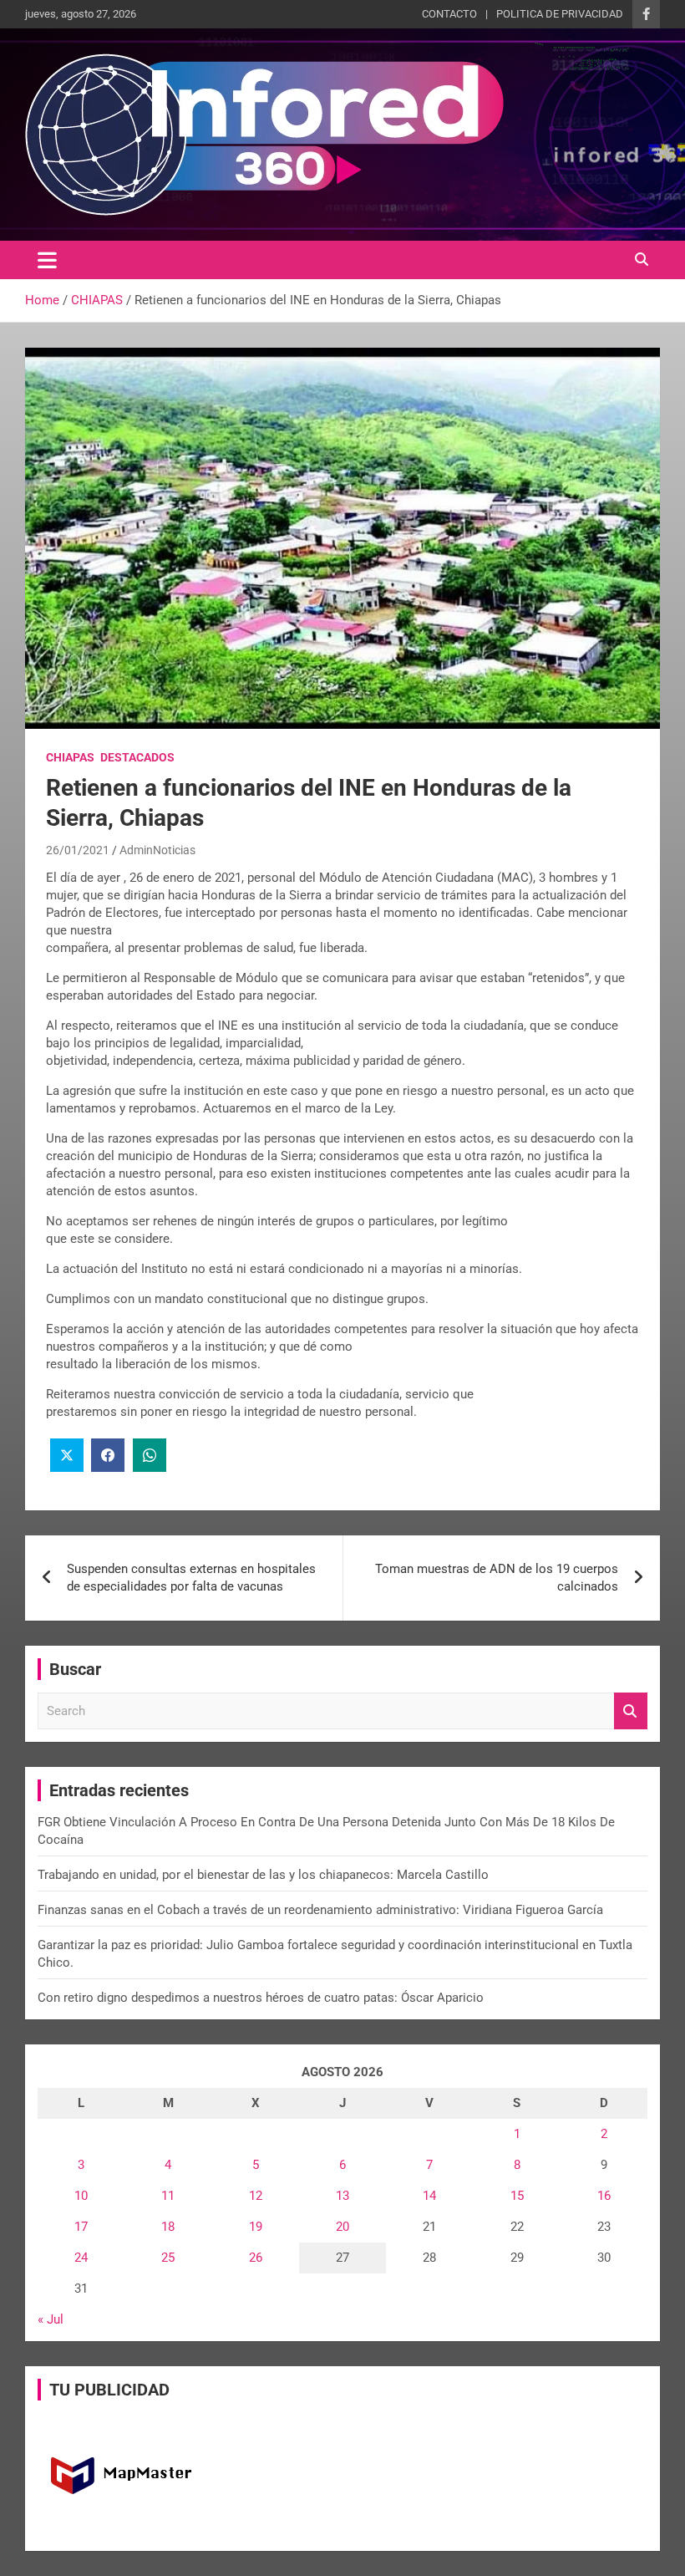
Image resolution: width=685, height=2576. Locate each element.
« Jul (51, 2319)
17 (81, 2227)
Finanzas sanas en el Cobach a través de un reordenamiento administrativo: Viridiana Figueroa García (320, 1910)
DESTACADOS (137, 757)
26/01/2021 (78, 850)
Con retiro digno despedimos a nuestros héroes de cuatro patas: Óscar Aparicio (261, 1998)
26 (256, 2258)
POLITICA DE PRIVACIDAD (560, 14)
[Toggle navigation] (47, 260)
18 (168, 2227)
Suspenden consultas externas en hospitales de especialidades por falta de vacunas (191, 1578)
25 (168, 2258)
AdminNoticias (157, 850)
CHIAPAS (70, 757)
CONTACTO (449, 14)
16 (604, 2196)
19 (256, 2227)
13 (342, 2196)
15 (517, 2196)
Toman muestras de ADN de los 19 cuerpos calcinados (497, 1578)
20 (342, 2227)
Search (631, 1711)
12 (256, 2196)
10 (81, 2196)
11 (168, 2196)
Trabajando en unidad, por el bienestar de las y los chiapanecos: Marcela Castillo (263, 1875)
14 (429, 2196)
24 (81, 2258)
